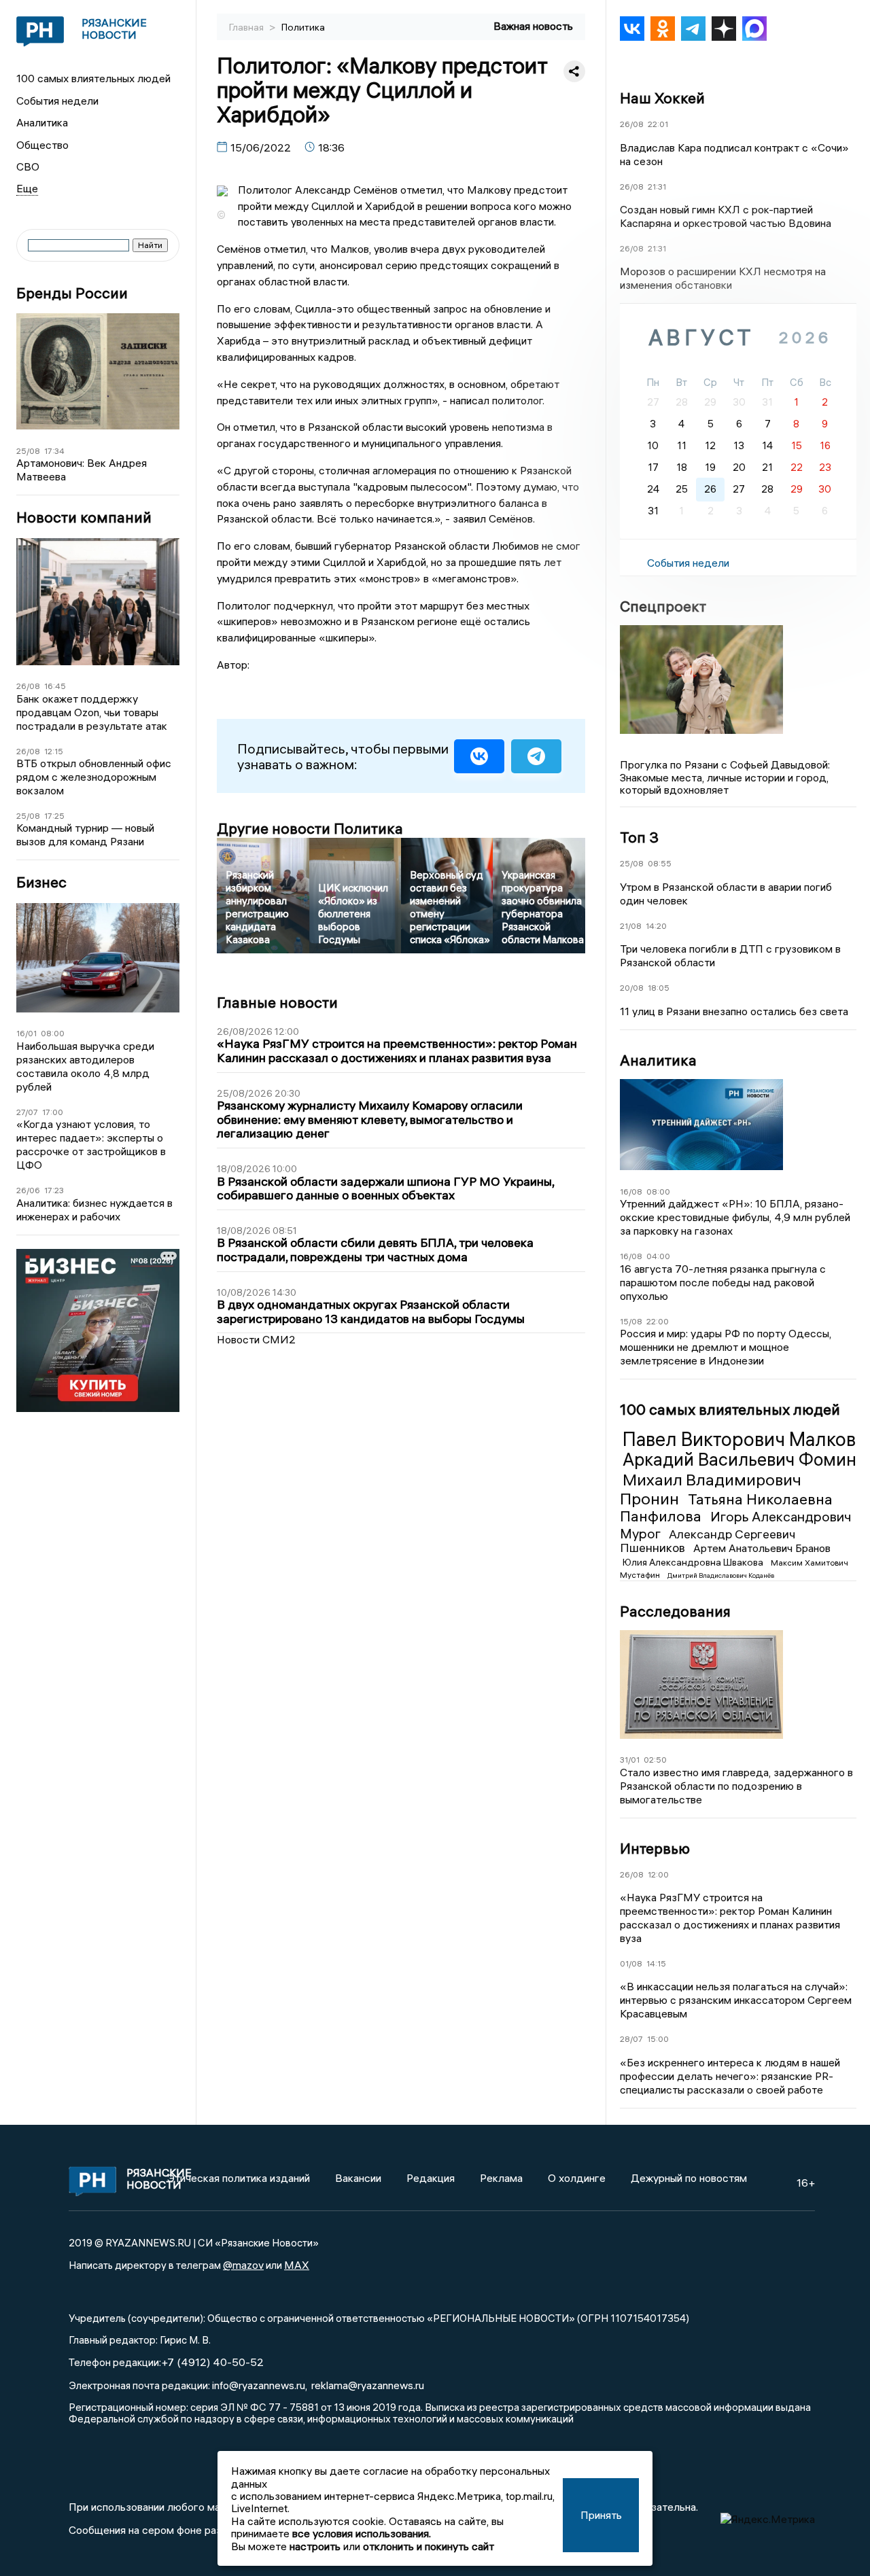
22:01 (658, 124)
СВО (28, 166)
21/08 (631, 926)
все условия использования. (362, 2533)
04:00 (658, 1256)
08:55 (660, 863)
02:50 (655, 1760)
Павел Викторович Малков (739, 1439)
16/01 (27, 1033)
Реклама (501, 2178)
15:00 (658, 2039)
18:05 (659, 988)
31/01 (630, 1760)
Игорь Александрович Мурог (736, 1524)
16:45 (55, 686)
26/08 (28, 686)
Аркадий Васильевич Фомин (739, 1460)
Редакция (431, 2178)
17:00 (53, 1112)
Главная (247, 27)
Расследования (675, 1611)
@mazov (243, 2265)
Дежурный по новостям (689, 2178)
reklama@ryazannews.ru (368, 2385)
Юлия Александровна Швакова (694, 1562)
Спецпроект (663, 606)
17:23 (54, 1190)
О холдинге (577, 2178)
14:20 (656, 926)
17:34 (54, 451)
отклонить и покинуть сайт (429, 2546)
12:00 (658, 1874)
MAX (297, 2265)
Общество (42, 145)
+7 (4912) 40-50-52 (212, 2362)
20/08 (632, 988)
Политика (303, 27)
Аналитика (42, 122)
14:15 (656, 1963)
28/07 (631, 2039)
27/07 (27, 1112)
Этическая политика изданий (239, 2178)
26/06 (28, 1190)
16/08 (631, 1192)
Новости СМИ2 (256, 1339)
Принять (601, 2515)
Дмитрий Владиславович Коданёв (721, 1575)
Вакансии (358, 2178)
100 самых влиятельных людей (93, 78)
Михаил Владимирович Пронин (711, 1489)
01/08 (631, 1963)
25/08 (28, 451)
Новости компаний (84, 517)
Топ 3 (639, 837)
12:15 (54, 751)
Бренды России (72, 293)
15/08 (631, 1321)
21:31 (657, 187)
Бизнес (41, 882)
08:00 (53, 1033)
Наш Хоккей (662, 98)
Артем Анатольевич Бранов (762, 1548)
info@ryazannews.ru (259, 2385)
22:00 (658, 1321)
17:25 (54, 816)
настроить (315, 2546)
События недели (57, 101)
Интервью (655, 1848)
